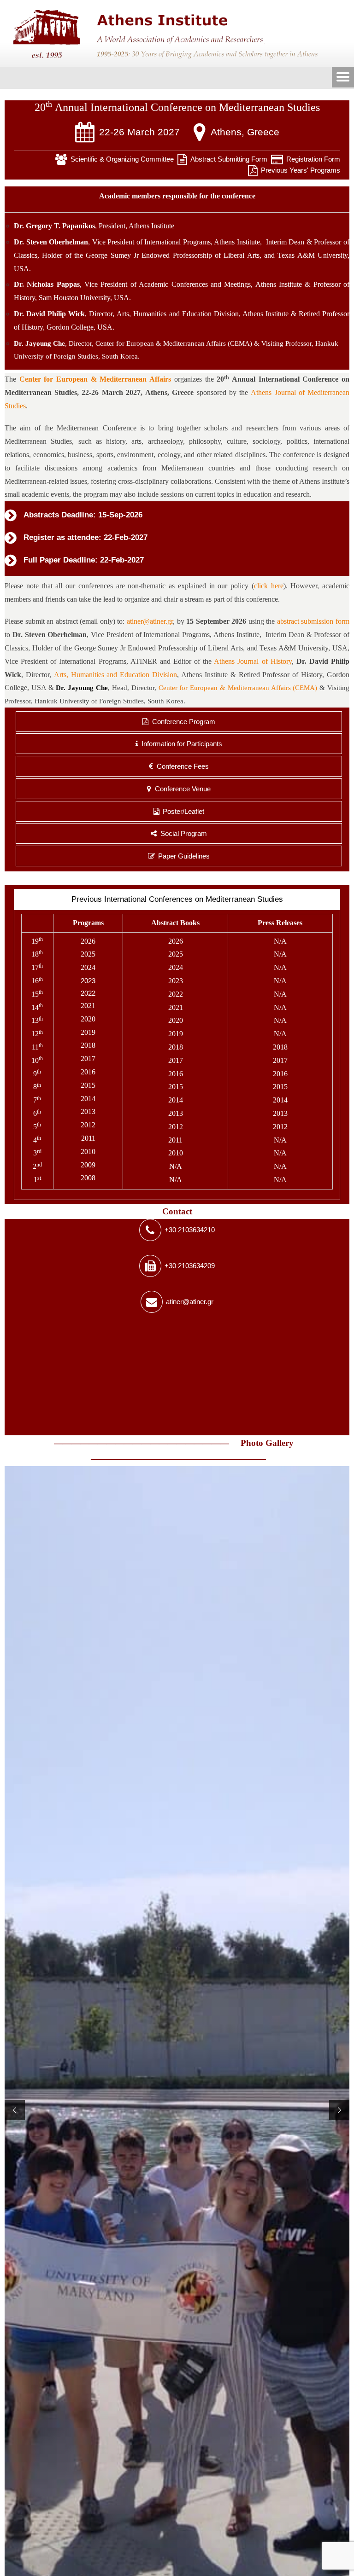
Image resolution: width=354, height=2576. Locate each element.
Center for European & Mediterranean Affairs (95, 379)
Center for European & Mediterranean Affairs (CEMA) (174, 343)
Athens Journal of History (253, 661)
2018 (88, 1045)
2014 (88, 1099)
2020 (88, 1019)
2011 (88, 1138)
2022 (88, 993)
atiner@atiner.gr (150, 621)
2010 (88, 1152)
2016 (88, 1072)
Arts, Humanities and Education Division (177, 314)
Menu (343, 78)
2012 (88, 1125)
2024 (88, 967)
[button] (15, 2110)
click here (269, 586)
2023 (88, 981)
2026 (88, 941)
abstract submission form (313, 621)
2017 (88, 1059)
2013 (88, 1111)
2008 (88, 1178)
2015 (88, 1085)
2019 (88, 1032)
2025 (88, 954)
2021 (88, 1006)
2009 (88, 1165)
